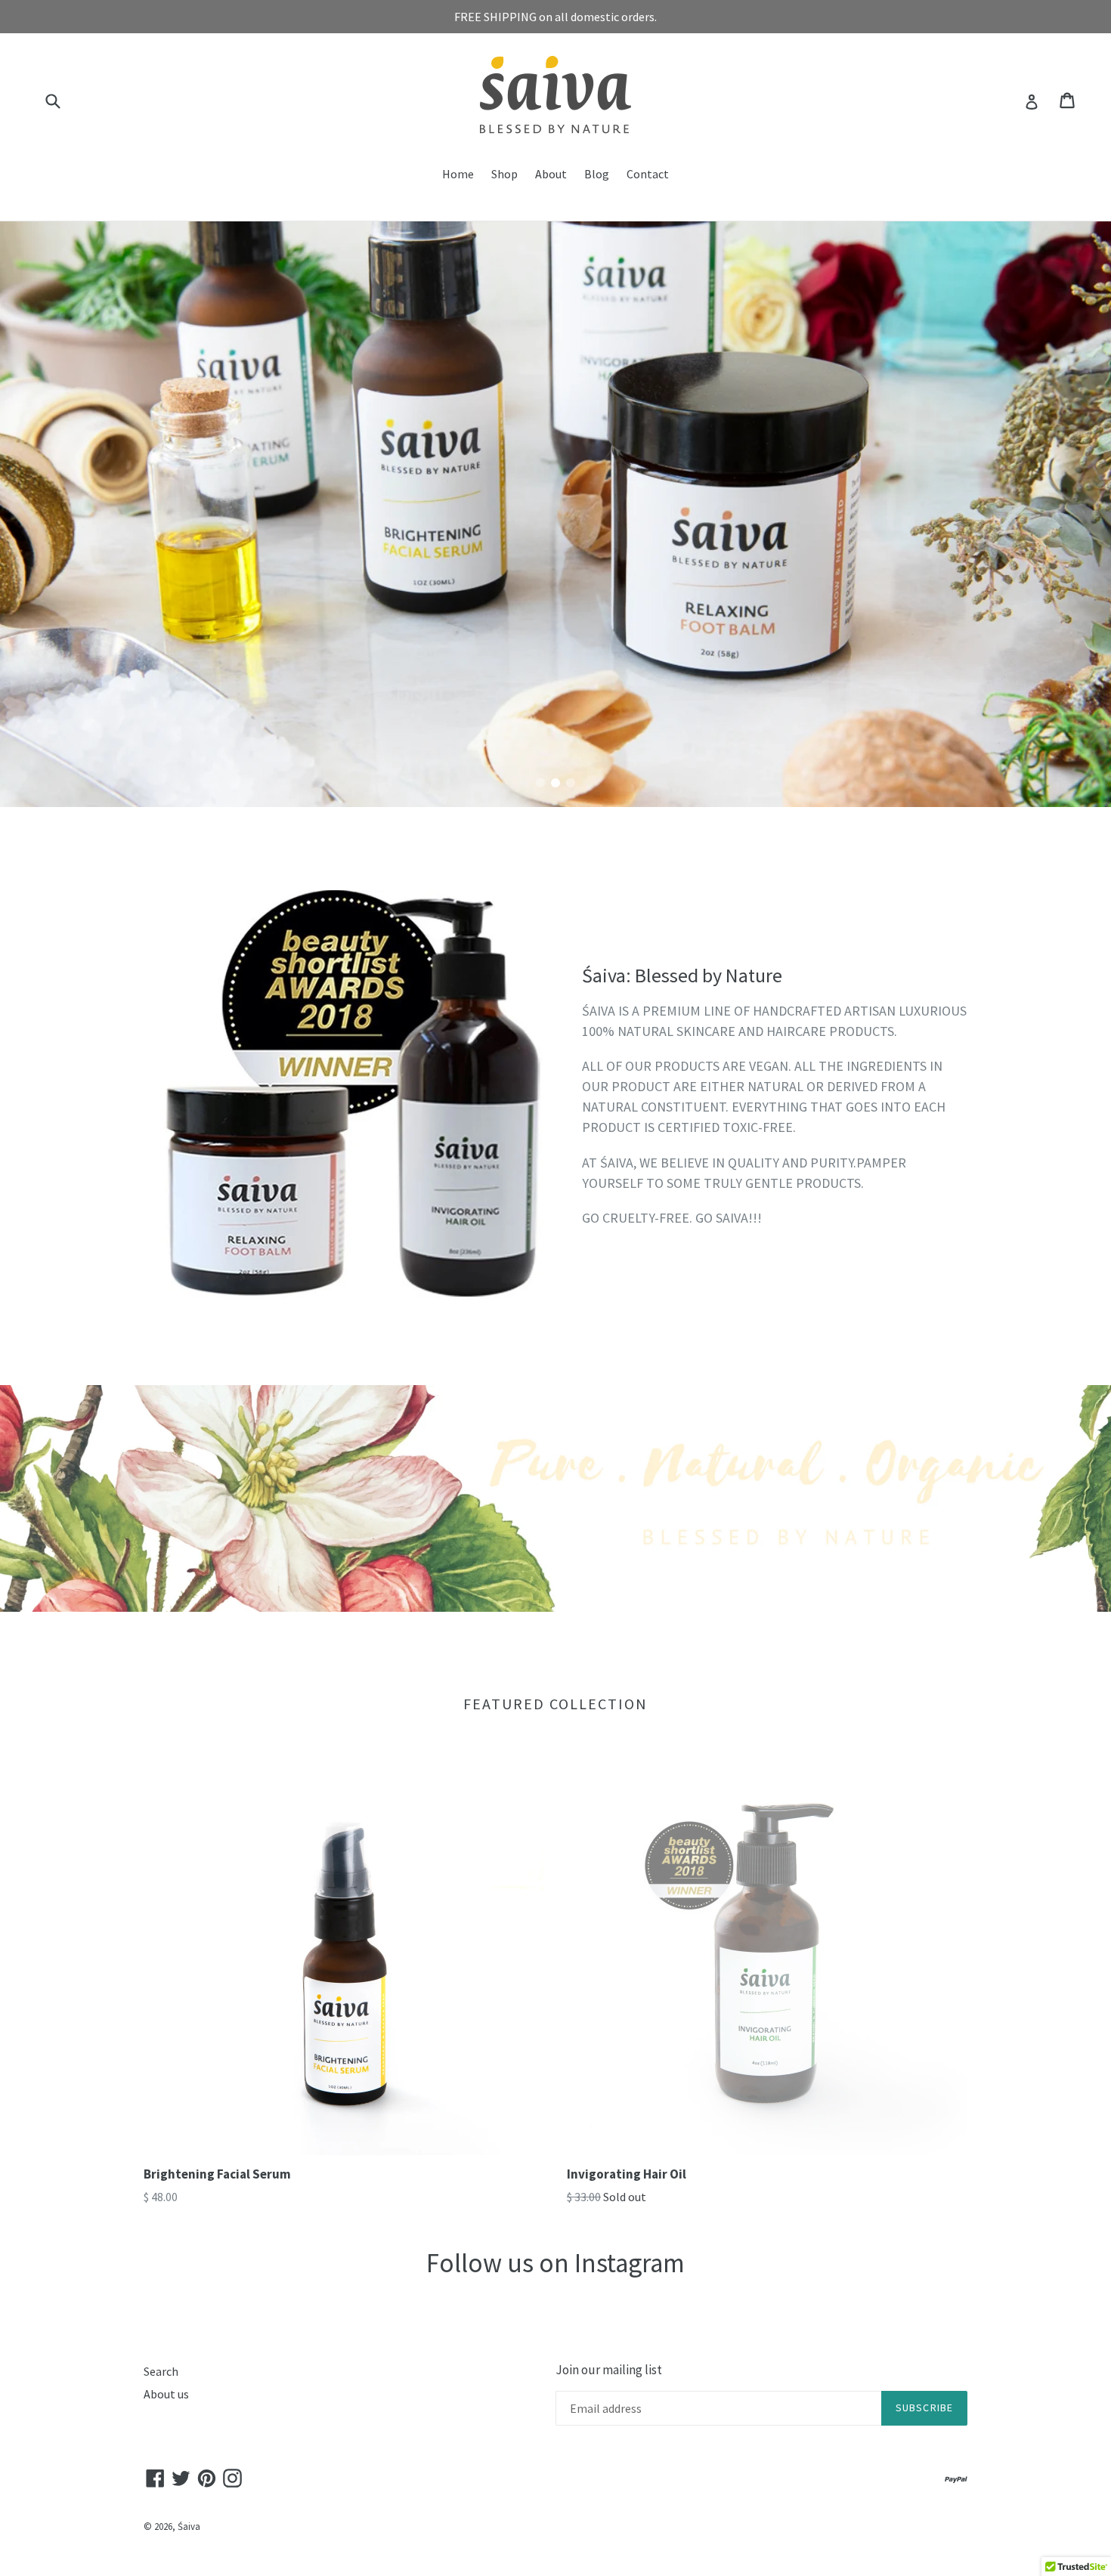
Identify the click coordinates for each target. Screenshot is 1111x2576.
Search (161, 2371)
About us (166, 2394)
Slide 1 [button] (540, 783)
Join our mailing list (609, 2370)
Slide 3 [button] (571, 783)
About (551, 174)
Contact (648, 174)
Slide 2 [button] (555, 783)
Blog (597, 174)
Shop (504, 174)
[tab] (540, 783)
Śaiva (189, 2527)
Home (458, 174)
